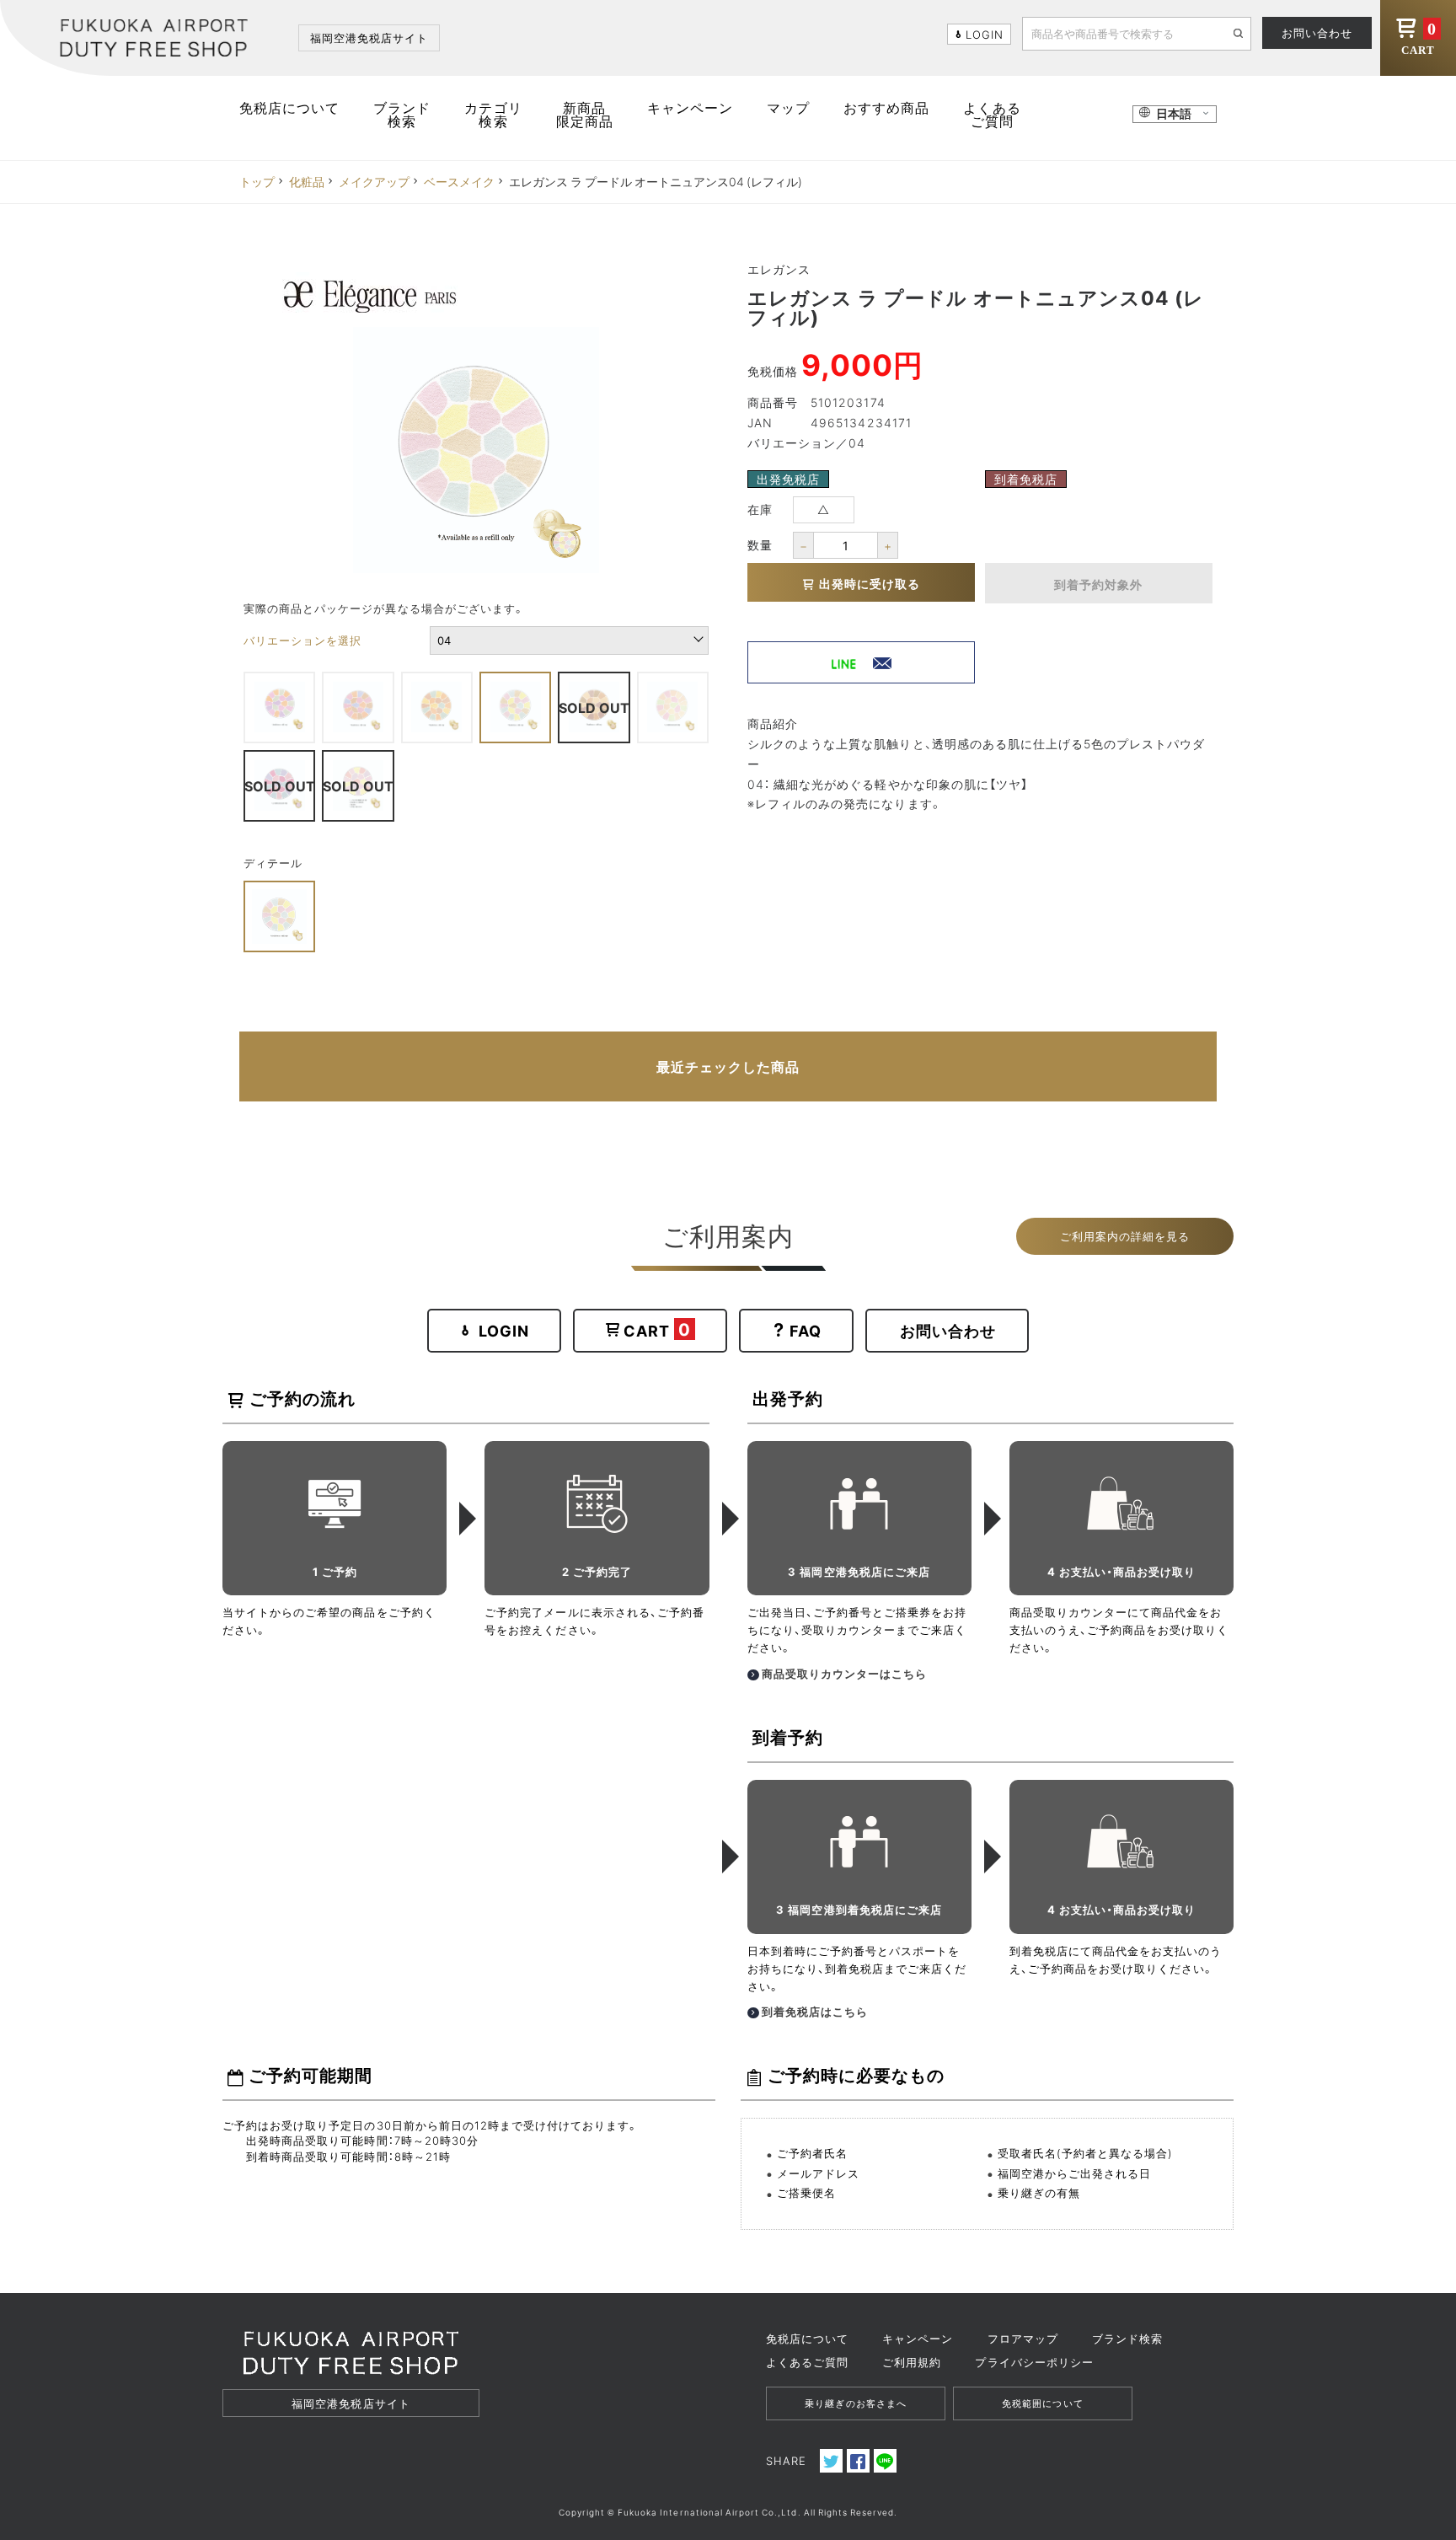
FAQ (806, 1330)
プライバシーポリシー (1034, 2362)
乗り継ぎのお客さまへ (855, 2403)
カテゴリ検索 (493, 114)
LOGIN (504, 1330)
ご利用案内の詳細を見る (1125, 1236)
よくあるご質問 (992, 114)
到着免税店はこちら (815, 2011)
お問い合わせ (1317, 32)
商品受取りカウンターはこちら (845, 1673)
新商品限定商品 (585, 114)
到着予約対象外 (1098, 584)
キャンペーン (690, 107)
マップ (788, 107)
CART (1419, 38)
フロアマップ (1023, 2338)
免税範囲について (1042, 2403)
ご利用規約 (912, 2362)
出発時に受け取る (870, 583)
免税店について (289, 107)
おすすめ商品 (886, 107)
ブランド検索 (402, 114)
